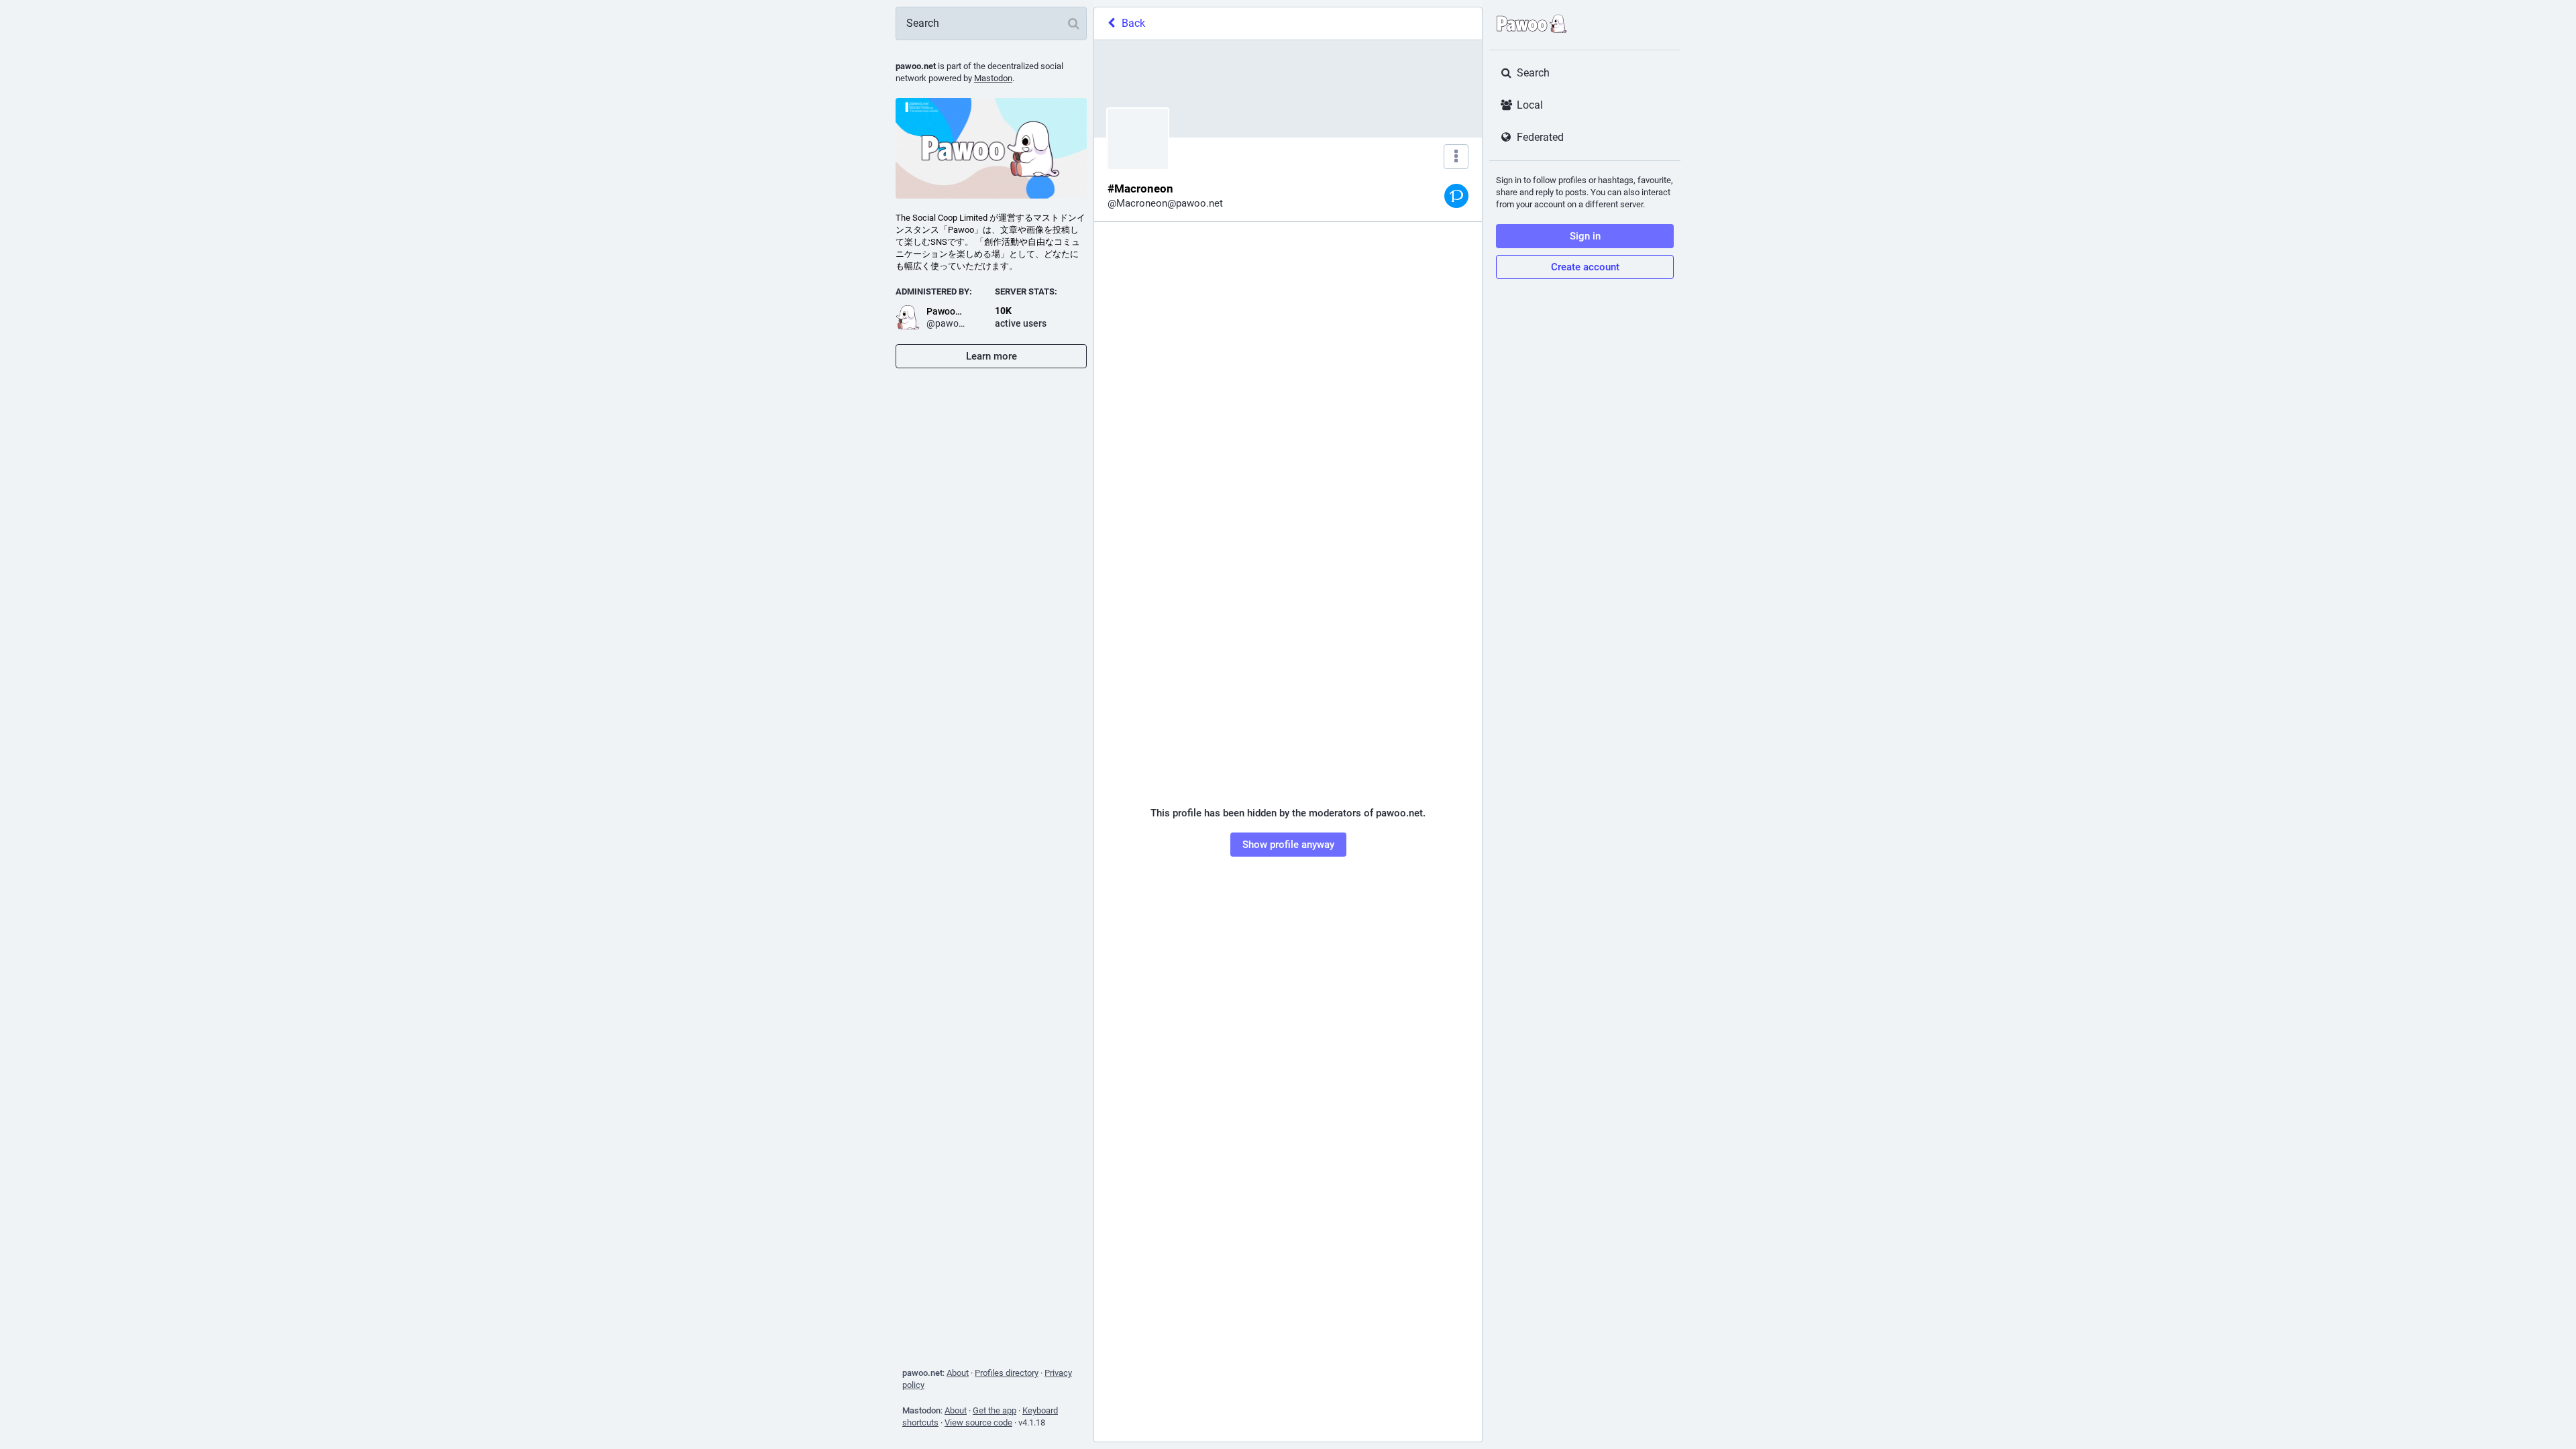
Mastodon (993, 78)
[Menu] (1456, 157)
